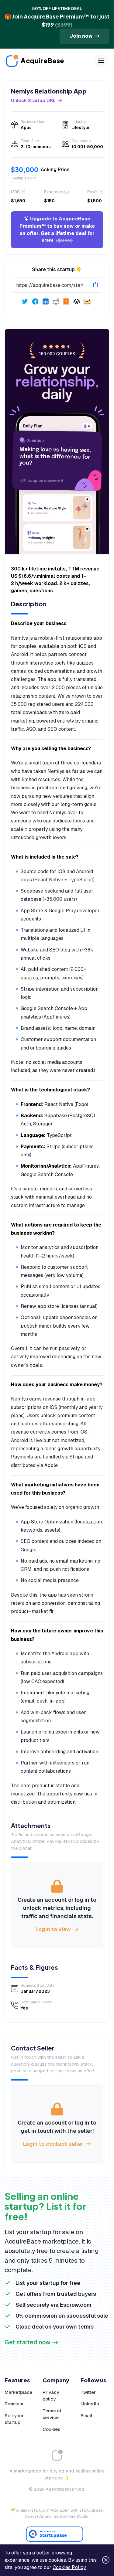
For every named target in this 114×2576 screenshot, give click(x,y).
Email (86, 2416)
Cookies (51, 2429)
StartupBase (91, 2510)
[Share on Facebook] (35, 301)
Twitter (88, 2392)
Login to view (53, 1929)
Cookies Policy (69, 2567)
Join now (81, 36)
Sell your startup (14, 2419)
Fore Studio (78, 2516)
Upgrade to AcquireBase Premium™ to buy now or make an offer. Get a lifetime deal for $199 (57, 230)
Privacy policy (51, 2396)
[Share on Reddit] (56, 301)
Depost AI (34, 2516)
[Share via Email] (87, 301)
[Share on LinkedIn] (46, 301)
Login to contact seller (53, 2144)
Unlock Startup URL (33, 100)
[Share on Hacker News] (66, 301)
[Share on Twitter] (25, 301)
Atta (55, 2510)
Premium (14, 2404)
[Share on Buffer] (77, 301)
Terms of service (52, 2414)
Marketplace (18, 2392)
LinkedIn (90, 2404)
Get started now (28, 2342)
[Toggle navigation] (101, 61)
